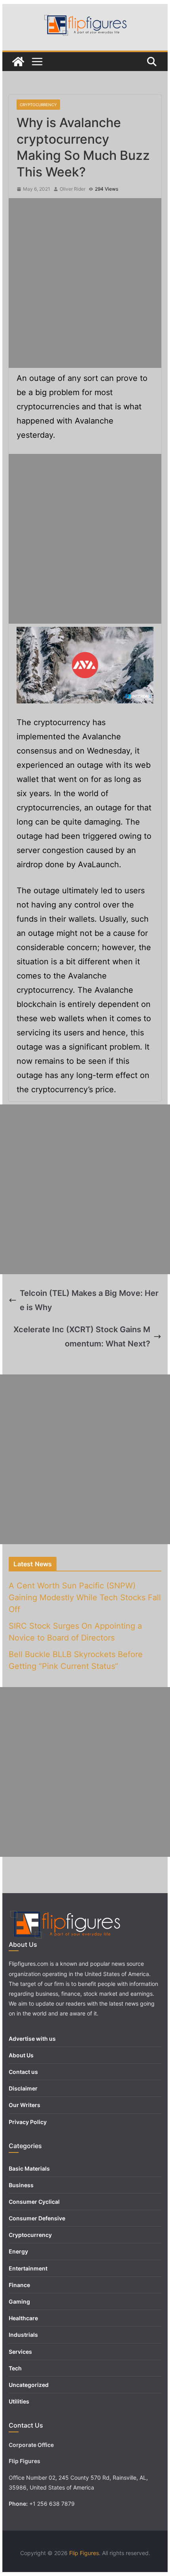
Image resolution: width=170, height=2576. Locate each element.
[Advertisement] (85, 283)
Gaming (19, 2301)
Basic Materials (29, 2168)
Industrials (23, 2335)
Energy (18, 2251)
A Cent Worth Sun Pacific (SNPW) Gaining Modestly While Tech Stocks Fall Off (85, 1597)
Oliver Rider (73, 189)
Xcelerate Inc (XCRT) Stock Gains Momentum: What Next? (82, 1337)
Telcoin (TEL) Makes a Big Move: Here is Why (89, 1300)
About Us (21, 2055)
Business (21, 2185)
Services (20, 2352)
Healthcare (23, 2318)
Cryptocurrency (38, 105)
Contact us (23, 2072)
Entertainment (28, 2268)
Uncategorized (29, 2385)
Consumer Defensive (37, 2218)
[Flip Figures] (18, 62)
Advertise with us (32, 2039)
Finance (19, 2285)
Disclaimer (23, 2088)
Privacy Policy (28, 2122)
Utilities (19, 2401)
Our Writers (25, 2105)
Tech (15, 2368)
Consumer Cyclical (34, 2202)
